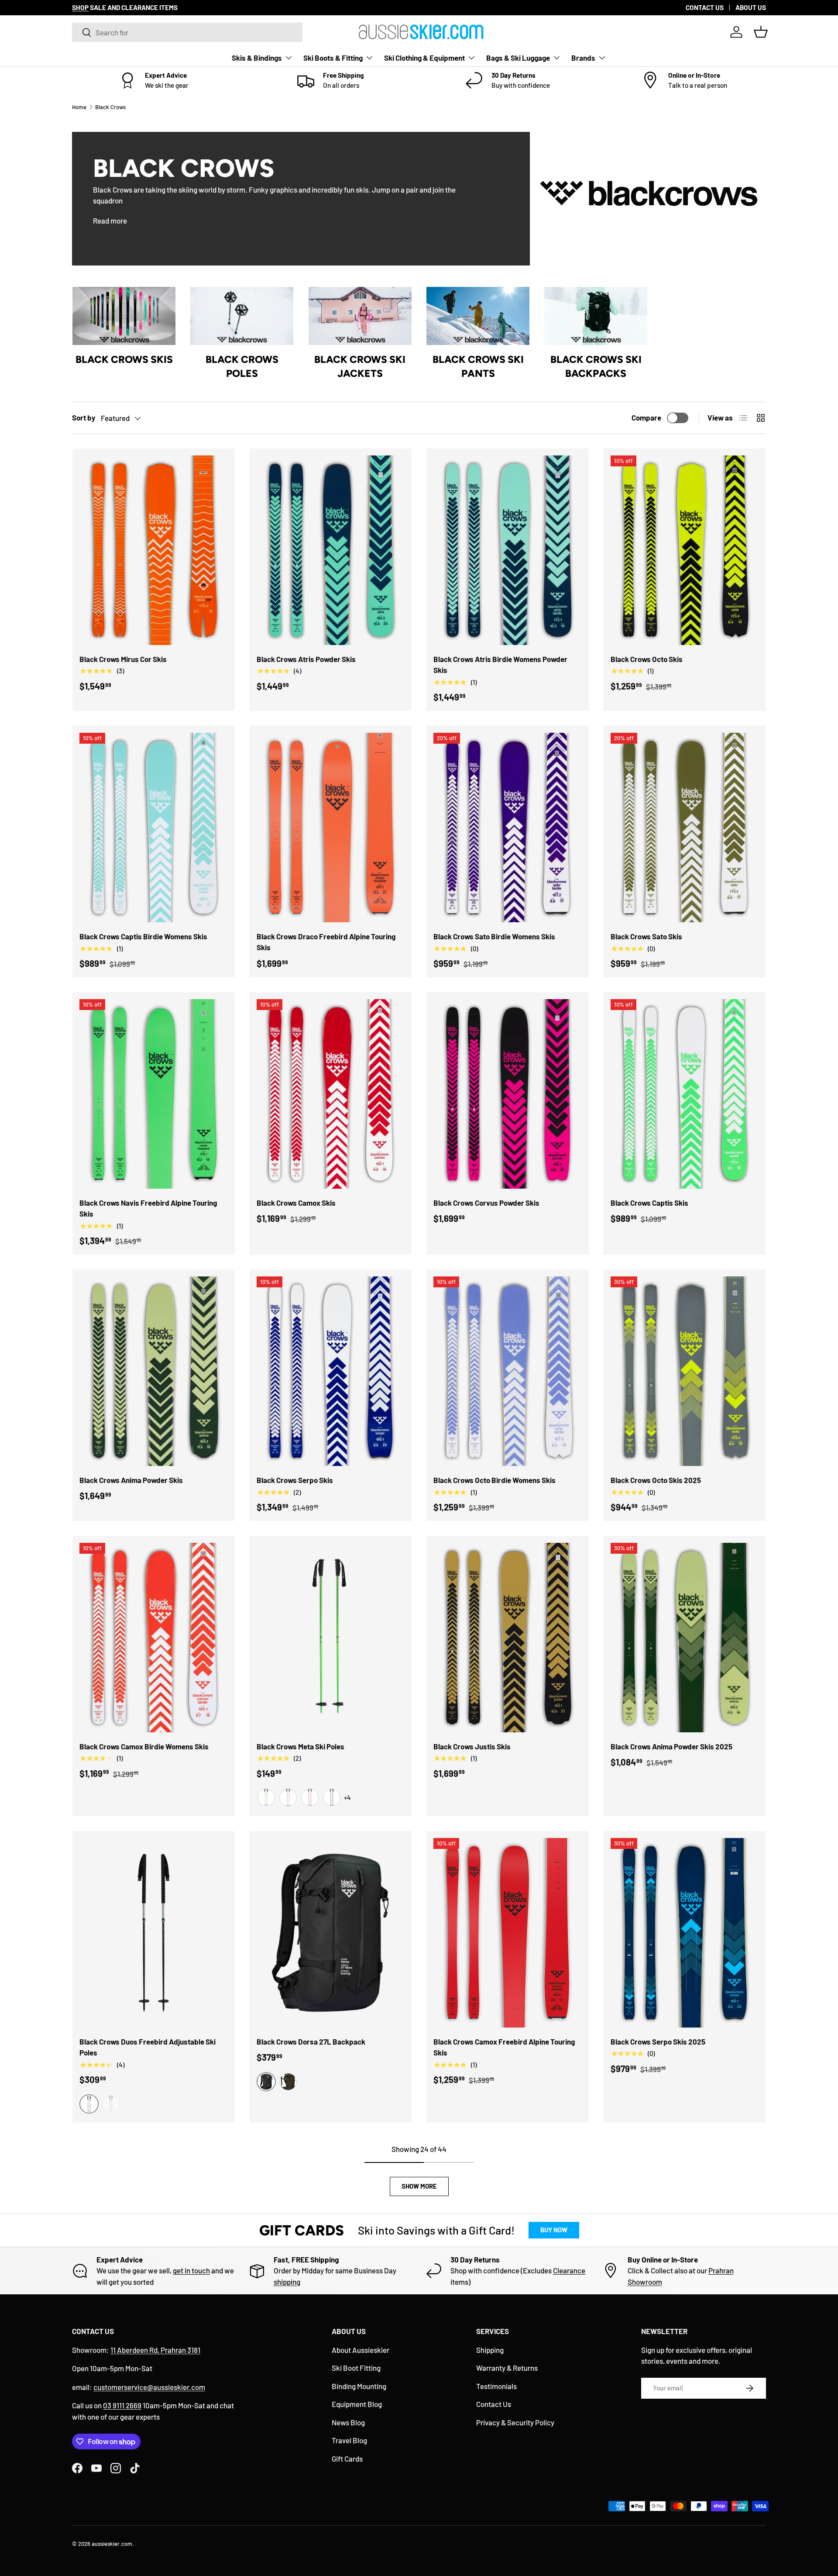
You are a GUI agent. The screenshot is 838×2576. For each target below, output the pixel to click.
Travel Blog (349, 2440)
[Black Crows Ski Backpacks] (596, 316)
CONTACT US (705, 7)
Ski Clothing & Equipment (424, 58)
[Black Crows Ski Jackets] (360, 316)
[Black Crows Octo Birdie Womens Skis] (508, 1371)
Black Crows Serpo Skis (295, 1480)
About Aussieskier (361, 2350)
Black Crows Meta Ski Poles (301, 1746)
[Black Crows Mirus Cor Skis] (154, 550)
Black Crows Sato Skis (646, 936)
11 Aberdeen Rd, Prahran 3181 (155, 2350)
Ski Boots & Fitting (333, 58)
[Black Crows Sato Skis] (685, 828)
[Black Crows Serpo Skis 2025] (685, 1933)
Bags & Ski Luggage (518, 58)
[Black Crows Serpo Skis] (331, 1371)
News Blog (348, 2422)
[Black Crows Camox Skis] (331, 1094)
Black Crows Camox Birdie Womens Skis (144, 1746)
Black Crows (110, 107)
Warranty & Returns (507, 2368)
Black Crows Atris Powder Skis (306, 659)
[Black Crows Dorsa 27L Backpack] (331, 1933)
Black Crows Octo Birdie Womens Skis (495, 1480)
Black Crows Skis (124, 359)
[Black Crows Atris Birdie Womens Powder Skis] (508, 550)
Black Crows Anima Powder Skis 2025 (671, 1746)
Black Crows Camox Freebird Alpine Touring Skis (504, 2047)
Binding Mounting (359, 2386)
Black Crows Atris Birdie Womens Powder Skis (500, 665)
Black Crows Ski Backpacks (596, 366)
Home (79, 107)
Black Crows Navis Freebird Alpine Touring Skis (148, 1208)
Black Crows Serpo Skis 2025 (658, 2041)
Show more (419, 2186)
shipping (287, 2282)
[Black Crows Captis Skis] (685, 1094)
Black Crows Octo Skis (647, 659)
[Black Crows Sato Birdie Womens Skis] (508, 828)
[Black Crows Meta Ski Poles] (331, 1638)
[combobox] (187, 32)
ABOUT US (751, 7)
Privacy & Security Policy (515, 2422)
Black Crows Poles (242, 366)
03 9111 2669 (122, 2405)
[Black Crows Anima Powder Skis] (154, 1371)
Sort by (84, 417)
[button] (761, 32)
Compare (646, 417)
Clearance (569, 2270)
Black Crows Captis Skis (649, 1203)
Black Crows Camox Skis (296, 1203)
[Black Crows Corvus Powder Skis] (508, 1094)
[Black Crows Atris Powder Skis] (331, 550)
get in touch (191, 2270)
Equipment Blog (357, 2404)
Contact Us (494, 2404)
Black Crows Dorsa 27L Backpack (311, 2041)
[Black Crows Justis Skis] (508, 1638)
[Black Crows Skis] (124, 316)
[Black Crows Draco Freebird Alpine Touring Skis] (331, 828)
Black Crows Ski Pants (478, 366)
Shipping (490, 2350)
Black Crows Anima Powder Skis (131, 1480)
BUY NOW (554, 2230)
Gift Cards (347, 2459)
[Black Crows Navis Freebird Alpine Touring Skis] (154, 1094)
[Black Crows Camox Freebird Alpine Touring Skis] (508, 1933)
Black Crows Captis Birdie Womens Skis (143, 936)
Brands (583, 58)
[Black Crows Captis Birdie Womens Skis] (154, 828)
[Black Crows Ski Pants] (478, 316)
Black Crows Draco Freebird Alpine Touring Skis (326, 942)
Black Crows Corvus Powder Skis (486, 1203)
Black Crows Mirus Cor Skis (123, 659)
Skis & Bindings (257, 58)
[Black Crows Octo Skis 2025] (685, 1371)
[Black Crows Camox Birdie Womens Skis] (154, 1638)
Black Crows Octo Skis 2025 (656, 1480)
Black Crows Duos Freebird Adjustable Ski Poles (148, 2047)
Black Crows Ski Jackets (360, 366)
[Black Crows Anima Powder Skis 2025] (685, 1638)
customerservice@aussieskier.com (149, 2387)
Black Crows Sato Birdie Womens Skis (494, 936)
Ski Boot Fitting (356, 2368)
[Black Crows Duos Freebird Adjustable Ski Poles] (154, 1933)
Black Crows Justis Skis (472, 1746)
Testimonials (496, 2386)
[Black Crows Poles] (242, 316)
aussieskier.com (112, 2544)
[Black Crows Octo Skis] (685, 550)
